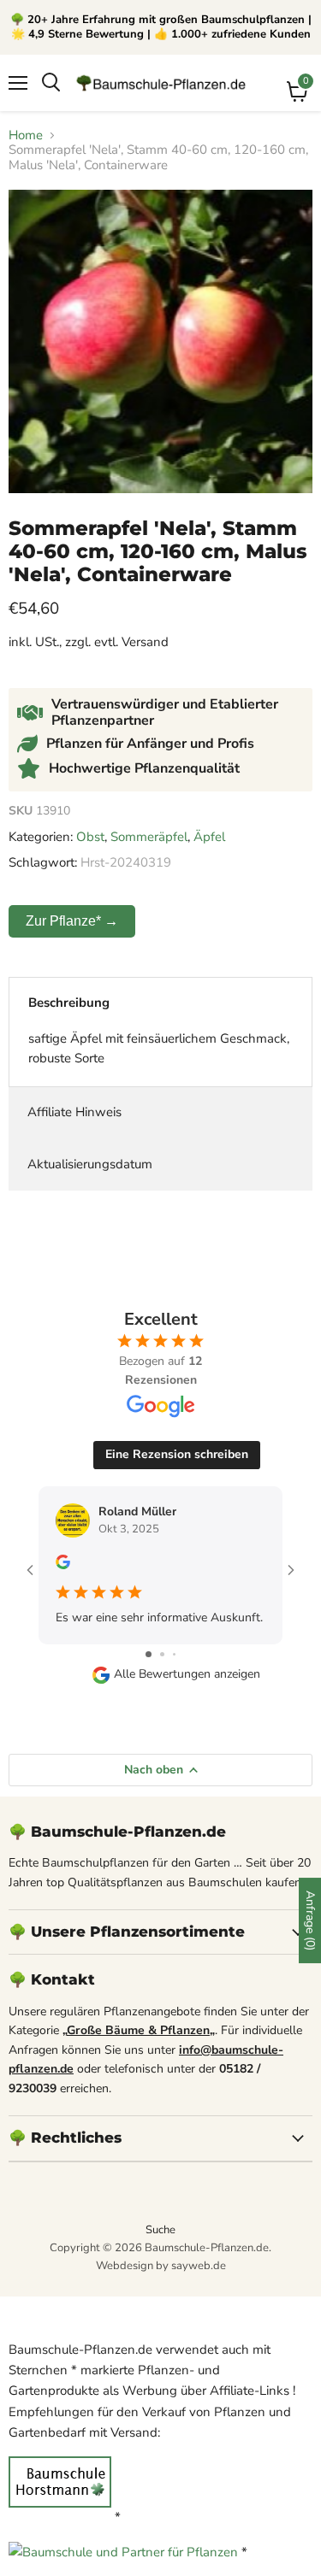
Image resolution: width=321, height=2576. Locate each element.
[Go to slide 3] (174, 1654)
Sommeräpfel (149, 837)
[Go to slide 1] (149, 1654)
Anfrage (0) (310, 1920)
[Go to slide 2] (162, 1654)
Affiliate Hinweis (74, 1112)
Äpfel (209, 837)
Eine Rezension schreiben (177, 1454)
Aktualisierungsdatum (90, 1164)
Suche (160, 2230)
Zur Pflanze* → (72, 921)
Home (26, 135)
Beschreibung (69, 1003)
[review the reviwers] (63, 1565)
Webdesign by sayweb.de (161, 2266)
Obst (90, 837)
